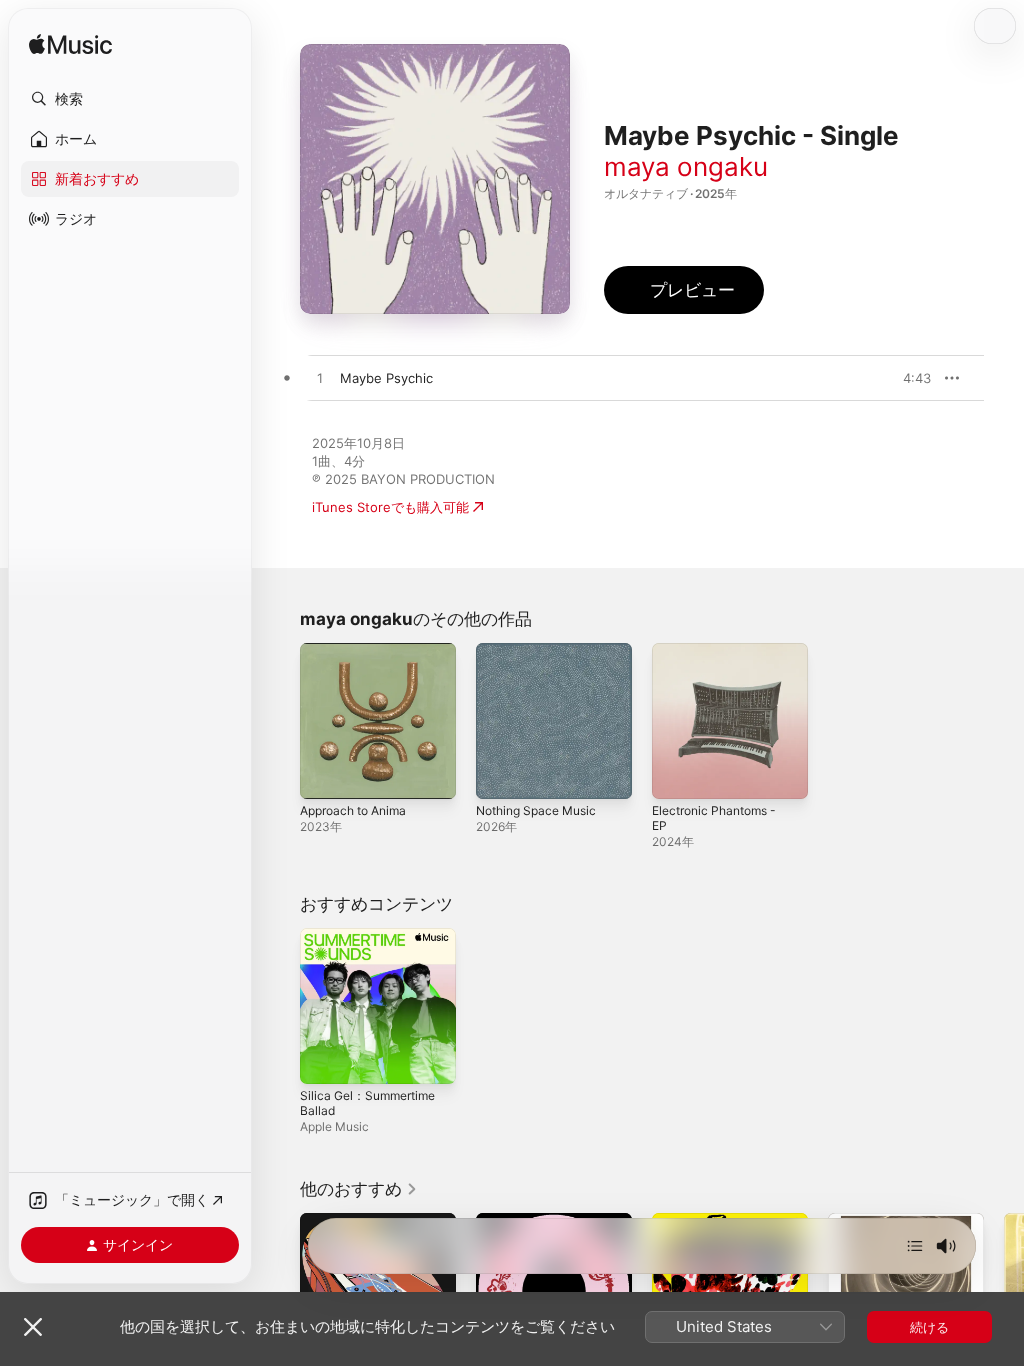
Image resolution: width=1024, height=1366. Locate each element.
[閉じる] (33, 1327)
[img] (70, 45)
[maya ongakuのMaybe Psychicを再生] (320, 379)
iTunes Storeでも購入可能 (390, 507)
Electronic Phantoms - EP (714, 818)
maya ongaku (686, 166)
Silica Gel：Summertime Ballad (367, 1103)
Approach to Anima (353, 810)
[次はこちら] (915, 1246)
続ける (929, 1327)
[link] (359, 1189)
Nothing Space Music (536, 810)
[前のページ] (280, 1291)
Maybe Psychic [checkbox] (386, 378)
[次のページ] (1004, 1291)
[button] (130, 99)
